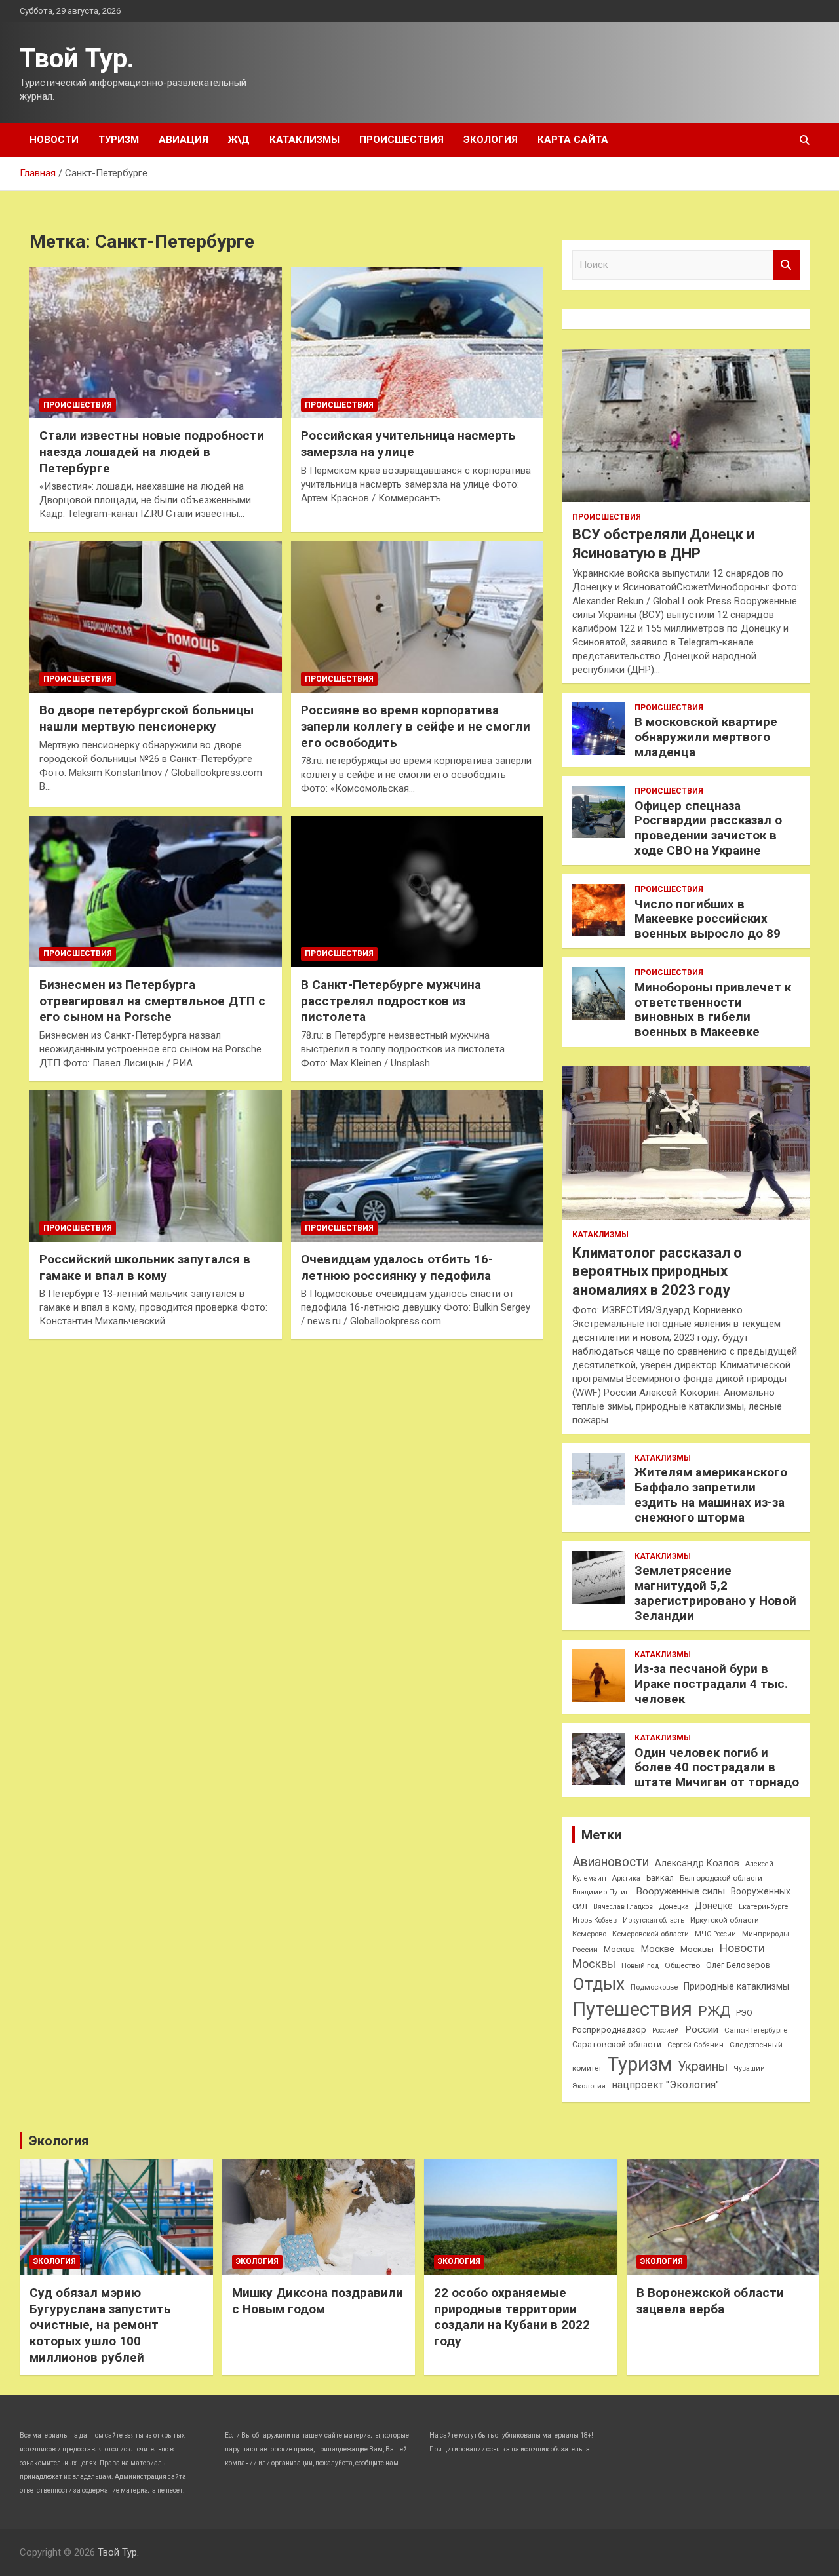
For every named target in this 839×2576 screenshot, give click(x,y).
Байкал (660, 1878)
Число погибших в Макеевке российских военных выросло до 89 (708, 919)
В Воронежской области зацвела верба (710, 2301)
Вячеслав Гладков (623, 1907)
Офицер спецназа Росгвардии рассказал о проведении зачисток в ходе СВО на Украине (708, 828)
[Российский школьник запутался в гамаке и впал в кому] (156, 1166)
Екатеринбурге (764, 1907)
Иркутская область (654, 1920)
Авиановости (611, 1862)
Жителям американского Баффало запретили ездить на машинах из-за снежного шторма (711, 1494)
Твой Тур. (77, 59)
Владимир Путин (601, 1892)
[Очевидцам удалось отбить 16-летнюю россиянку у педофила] (417, 1166)
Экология (491, 140)
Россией (666, 2030)
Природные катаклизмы (736, 1986)
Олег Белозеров (738, 1965)
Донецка (674, 1907)
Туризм (119, 140)
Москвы (697, 1949)
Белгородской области (721, 1878)
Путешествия (632, 2009)
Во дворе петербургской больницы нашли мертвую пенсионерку (146, 718)
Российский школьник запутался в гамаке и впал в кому (145, 1267)
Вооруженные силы (680, 1891)
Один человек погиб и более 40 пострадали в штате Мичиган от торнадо (717, 1768)
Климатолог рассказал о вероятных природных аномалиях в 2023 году (657, 1271)
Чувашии (749, 2068)
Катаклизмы (304, 140)
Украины (703, 2067)
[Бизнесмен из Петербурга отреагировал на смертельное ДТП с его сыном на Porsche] (156, 892)
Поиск (787, 265)
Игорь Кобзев (595, 1920)
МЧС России (715, 1934)
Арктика (626, 1878)
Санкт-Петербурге (756, 2030)
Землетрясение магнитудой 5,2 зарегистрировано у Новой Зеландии (715, 1593)
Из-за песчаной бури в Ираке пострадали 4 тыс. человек (711, 1684)
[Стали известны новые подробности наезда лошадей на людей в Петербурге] (156, 343)
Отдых (598, 1984)
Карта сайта (573, 140)
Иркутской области (725, 1920)
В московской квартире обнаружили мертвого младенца (706, 737)
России (702, 2029)
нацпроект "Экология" (665, 2085)
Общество (682, 1965)
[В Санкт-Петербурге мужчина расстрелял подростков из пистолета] (417, 892)
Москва (619, 1949)
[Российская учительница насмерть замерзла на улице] (417, 343)
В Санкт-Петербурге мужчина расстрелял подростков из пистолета (391, 1001)
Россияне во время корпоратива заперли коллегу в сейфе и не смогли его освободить (416, 726)
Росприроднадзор (609, 2030)
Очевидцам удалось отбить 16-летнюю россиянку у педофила (397, 1267)
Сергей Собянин (695, 2045)
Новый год (640, 1966)
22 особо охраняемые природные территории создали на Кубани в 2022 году (512, 2317)
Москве (658, 1949)
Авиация (184, 140)
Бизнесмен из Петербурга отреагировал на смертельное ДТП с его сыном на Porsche (152, 1001)
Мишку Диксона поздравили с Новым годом (318, 2301)
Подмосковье (654, 1987)
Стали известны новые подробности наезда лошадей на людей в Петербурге (152, 452)
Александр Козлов (697, 1863)
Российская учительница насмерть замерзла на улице (408, 444)
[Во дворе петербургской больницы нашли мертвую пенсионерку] (156, 617)
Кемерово (589, 1934)
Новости (54, 140)
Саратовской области (617, 2044)
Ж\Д (239, 140)
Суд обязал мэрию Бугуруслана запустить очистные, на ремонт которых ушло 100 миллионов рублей (100, 2325)
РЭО (744, 2013)
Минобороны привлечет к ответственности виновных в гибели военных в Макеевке (713, 1009)
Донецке (714, 1906)
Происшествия (401, 140)
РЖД (714, 2011)
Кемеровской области (651, 1934)
